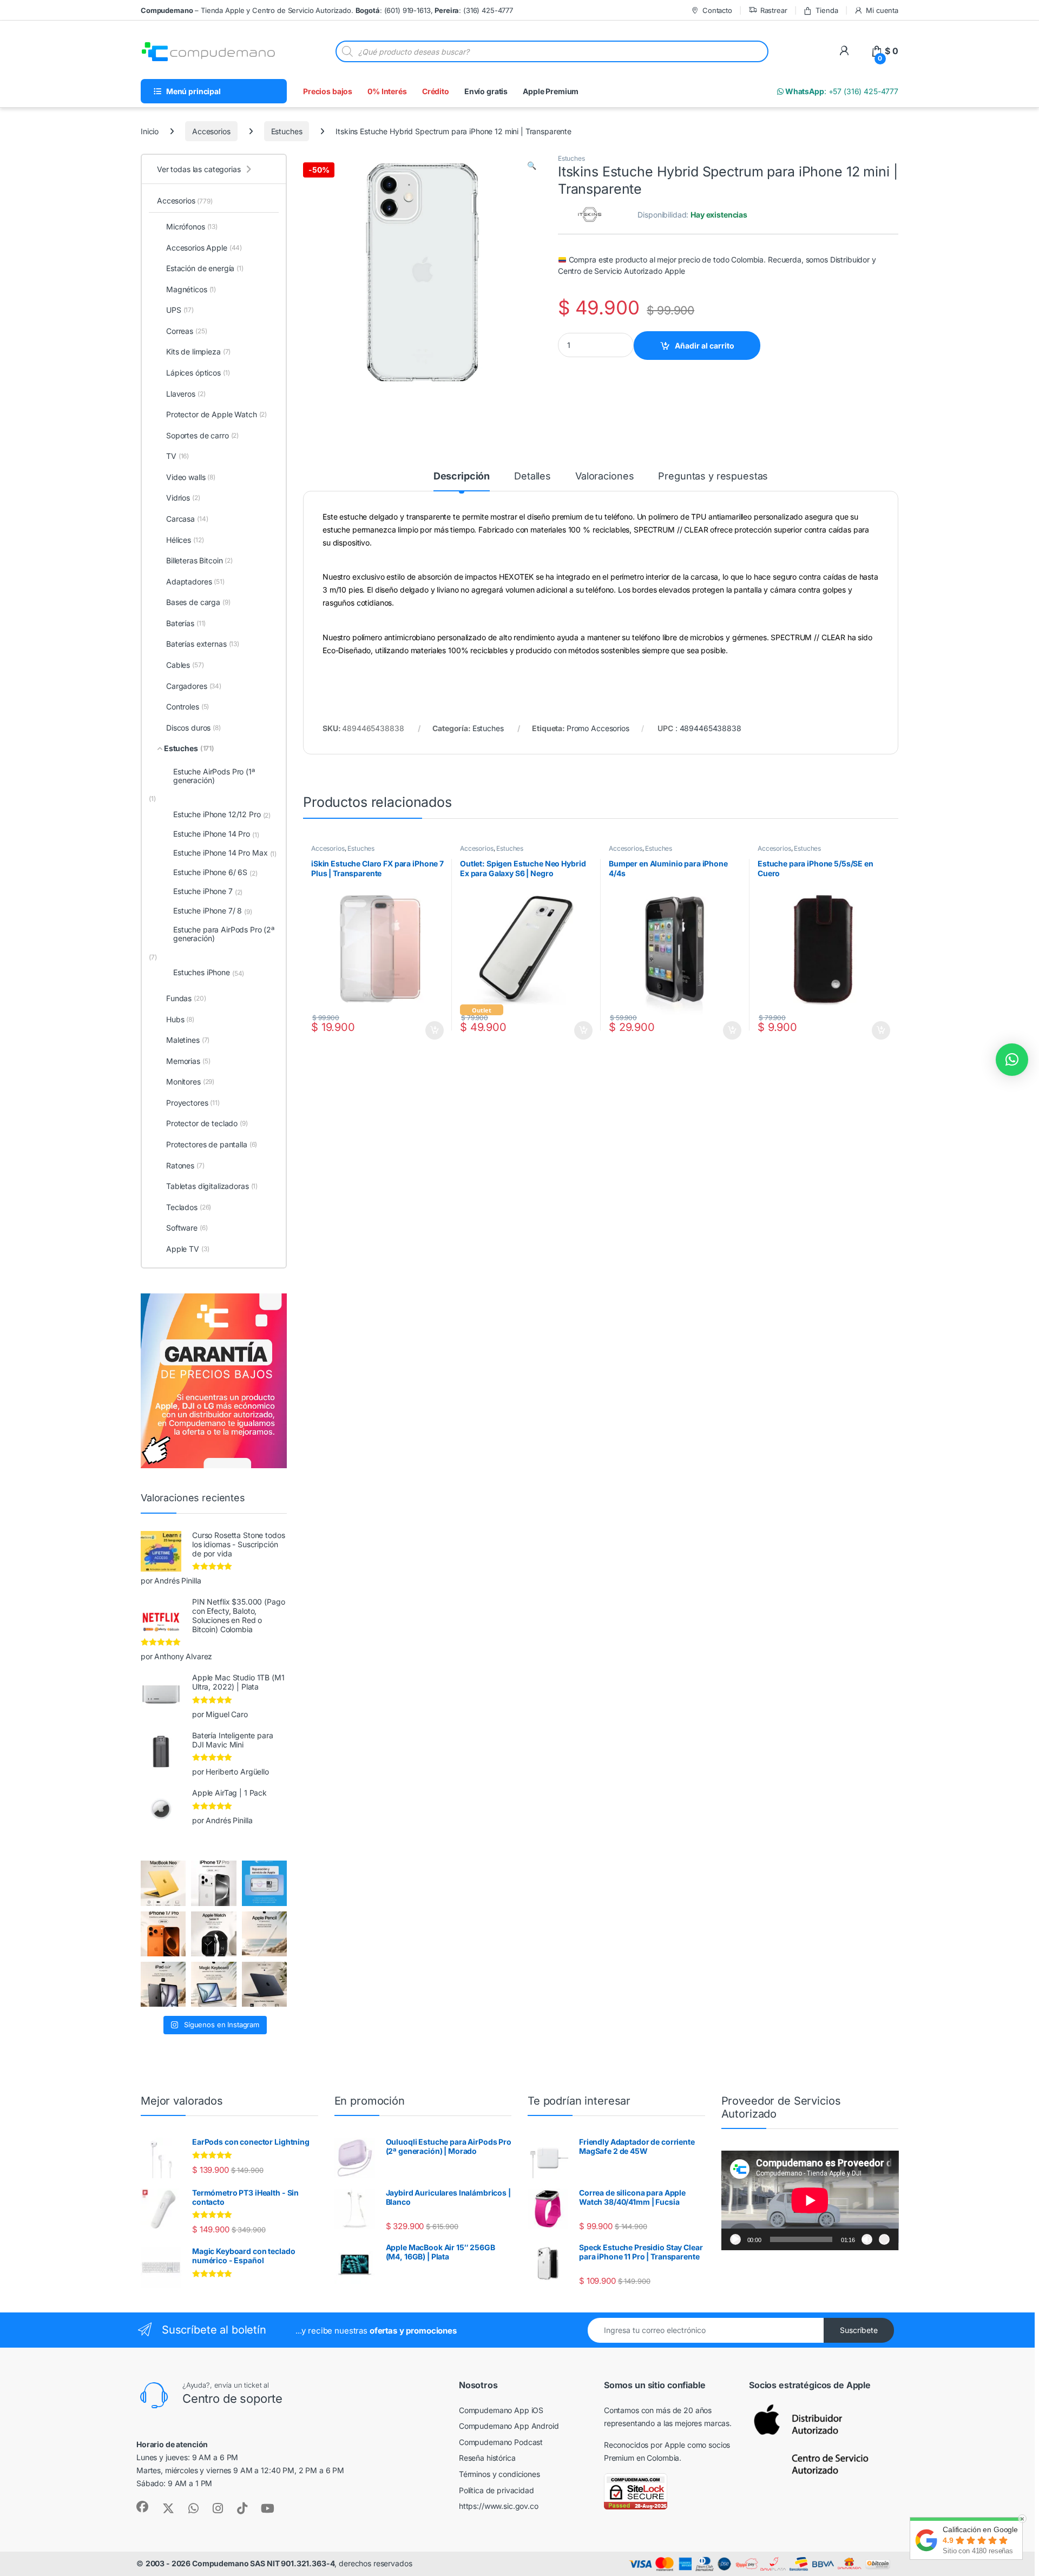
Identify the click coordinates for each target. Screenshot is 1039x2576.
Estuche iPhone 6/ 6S (215, 872)
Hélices (185, 540)
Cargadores (194, 686)
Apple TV (188, 1249)
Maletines (188, 1040)
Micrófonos (192, 226)
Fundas (186, 998)
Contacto (717, 10)
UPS (180, 310)
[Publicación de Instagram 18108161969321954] (163, 1984)
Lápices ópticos (198, 373)
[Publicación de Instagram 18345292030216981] (213, 1984)
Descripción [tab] (462, 477)
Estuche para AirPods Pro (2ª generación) (224, 934)
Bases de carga (198, 602)
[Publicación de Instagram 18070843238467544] (163, 1934)
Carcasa (187, 519)
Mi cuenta (882, 10)
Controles (188, 707)
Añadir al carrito (705, 346)
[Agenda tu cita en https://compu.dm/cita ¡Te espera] (264, 1883)
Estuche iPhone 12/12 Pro (222, 814)
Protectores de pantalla (212, 1144)
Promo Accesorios (598, 728)
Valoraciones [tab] (604, 477)
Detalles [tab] (532, 477)
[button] (532, 166)
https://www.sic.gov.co (499, 2506)
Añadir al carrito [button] (432, 1030)
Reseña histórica (487, 2458)
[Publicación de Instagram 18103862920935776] (213, 1934)
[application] (810, 2200)
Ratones (185, 1165)
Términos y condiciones (499, 2474)
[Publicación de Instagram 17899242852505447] (264, 1984)
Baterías (186, 623)
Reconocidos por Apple (645, 2445)
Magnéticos (191, 289)
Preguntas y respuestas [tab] (713, 477)
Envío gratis (486, 91)
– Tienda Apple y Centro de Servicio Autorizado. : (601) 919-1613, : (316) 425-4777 (327, 10)
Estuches (287, 131)
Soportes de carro (202, 435)
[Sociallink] (142, 2507)
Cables (185, 665)
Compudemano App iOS (501, 2410)
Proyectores (193, 1103)
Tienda (827, 10)
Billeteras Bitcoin (199, 560)
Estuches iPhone (209, 972)
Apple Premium (551, 91)
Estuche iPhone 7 (208, 891)
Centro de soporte (232, 2398)
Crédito (436, 91)
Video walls (191, 477)
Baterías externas (203, 644)
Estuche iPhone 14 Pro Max (225, 853)
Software (187, 1228)
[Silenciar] (867, 2239)
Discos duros (193, 728)
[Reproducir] (735, 2239)
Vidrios (183, 498)
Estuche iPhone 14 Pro (216, 834)
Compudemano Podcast (501, 2442)
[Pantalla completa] (884, 2239)
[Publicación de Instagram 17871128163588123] (213, 1883)
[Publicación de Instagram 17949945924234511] (264, 1934)
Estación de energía (205, 268)
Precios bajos (328, 91)
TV (177, 456)
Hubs (180, 1019)
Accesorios (211, 131)
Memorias (188, 1061)
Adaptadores (195, 581)
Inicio (150, 131)
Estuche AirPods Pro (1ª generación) (214, 776)
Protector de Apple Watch (216, 414)
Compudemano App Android (509, 2426)
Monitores (190, 1082)
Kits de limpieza (198, 351)
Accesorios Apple (204, 248)
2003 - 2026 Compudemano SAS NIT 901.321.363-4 (240, 2563)
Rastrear (774, 10)
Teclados (189, 1207)
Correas (186, 331)
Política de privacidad (497, 2490)
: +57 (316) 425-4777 (841, 91)
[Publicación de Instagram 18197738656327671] (163, 1883)
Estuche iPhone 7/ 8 (213, 911)
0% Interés (387, 91)
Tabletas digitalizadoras (212, 1186)
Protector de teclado (207, 1123)
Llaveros (186, 394)
